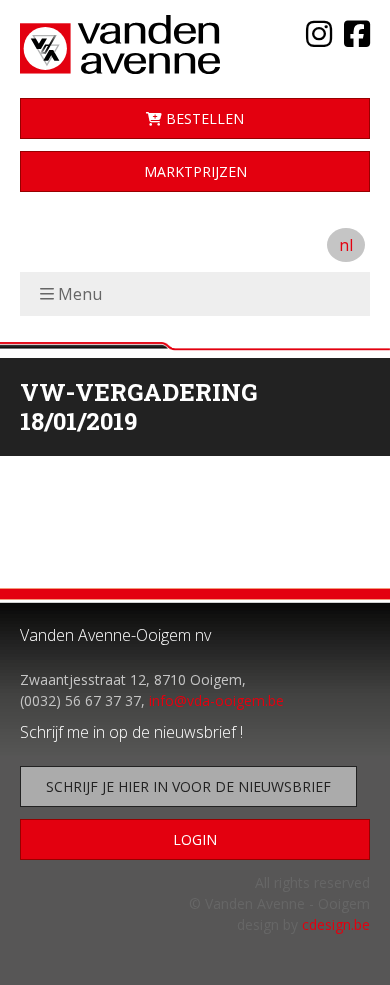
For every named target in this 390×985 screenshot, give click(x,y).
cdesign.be (336, 924)
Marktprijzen (195, 171)
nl (346, 245)
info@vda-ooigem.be (216, 700)
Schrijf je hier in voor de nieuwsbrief (188, 786)
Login (195, 839)
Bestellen (203, 118)
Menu (80, 294)
